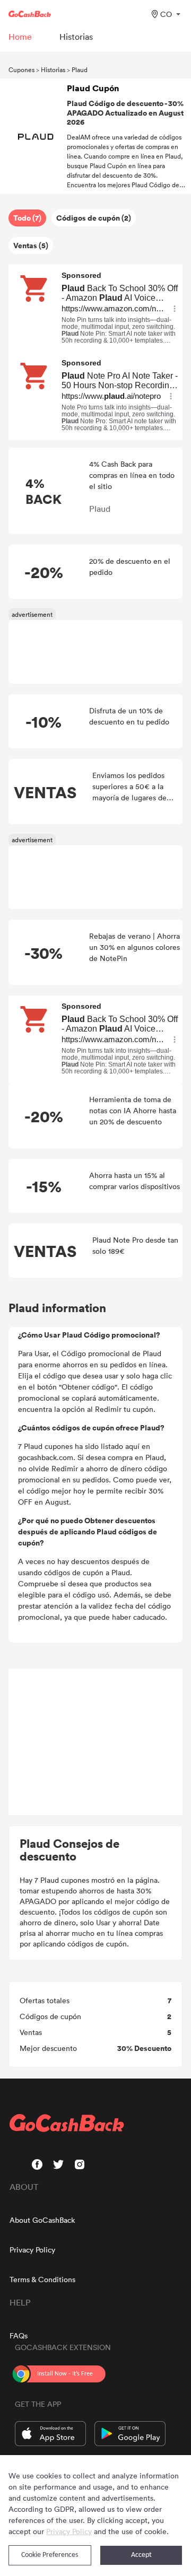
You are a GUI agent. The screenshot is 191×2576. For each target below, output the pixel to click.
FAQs (19, 2335)
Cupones (21, 69)
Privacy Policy (32, 2250)
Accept (141, 2555)
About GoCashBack (42, 2220)
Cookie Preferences (50, 2555)
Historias (53, 69)
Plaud (80, 69)
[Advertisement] (95, 1742)
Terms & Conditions (42, 2279)
